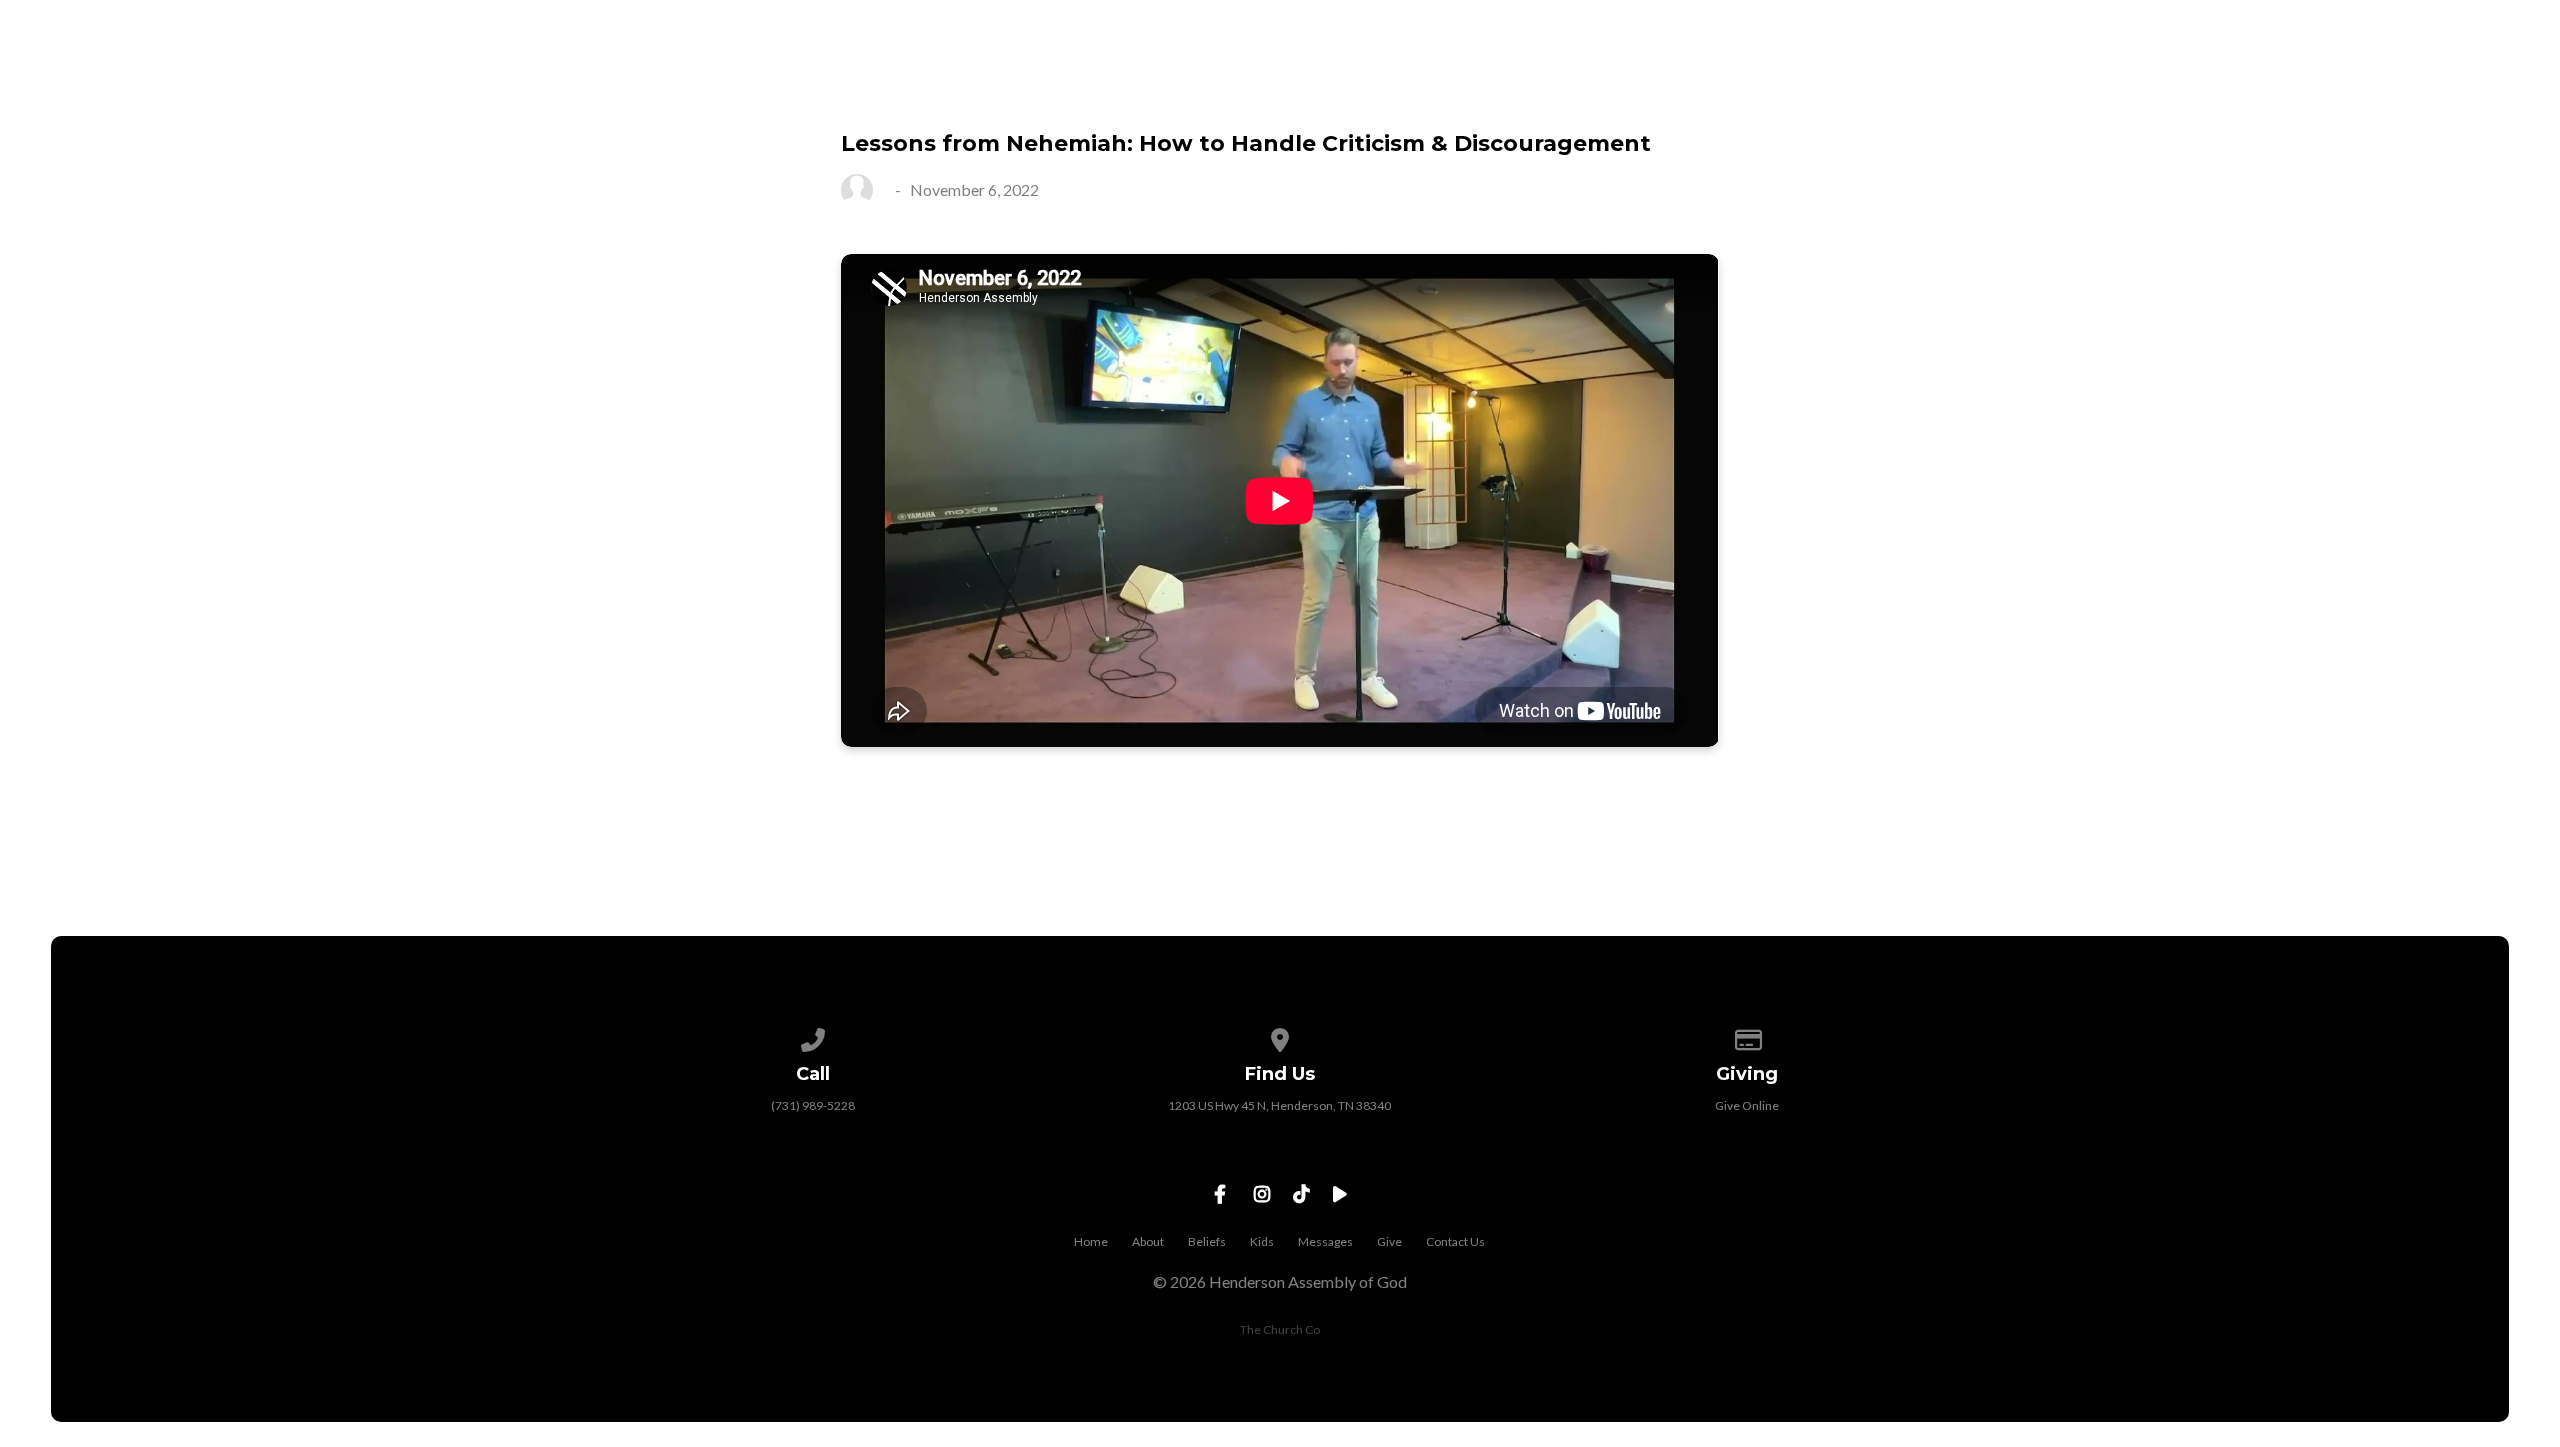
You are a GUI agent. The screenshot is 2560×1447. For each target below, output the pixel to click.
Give (1389, 1241)
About (1148, 1241)
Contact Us (2435, 91)
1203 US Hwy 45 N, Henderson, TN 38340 (1279, 1105)
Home (1091, 1241)
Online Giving (2262, 91)
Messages (2101, 91)
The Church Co (1280, 1329)
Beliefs (1207, 1241)
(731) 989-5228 (813, 1105)
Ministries (1957, 91)
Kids (1262, 1241)
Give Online (1747, 1105)
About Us (1813, 91)
